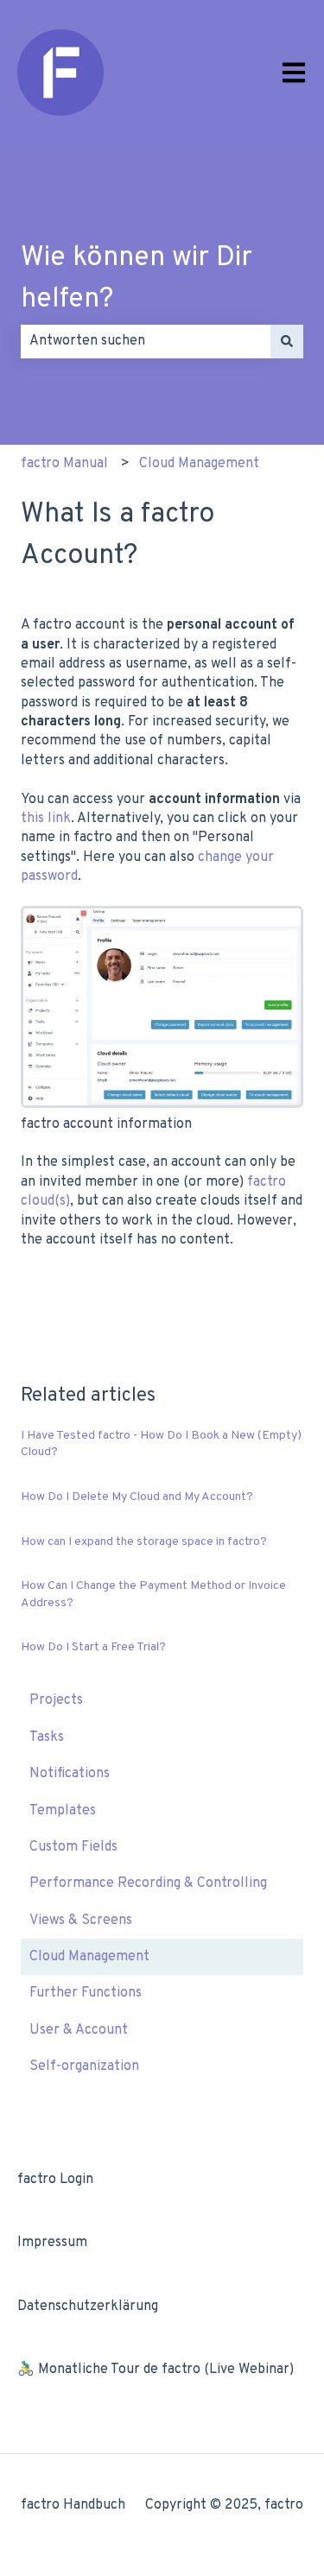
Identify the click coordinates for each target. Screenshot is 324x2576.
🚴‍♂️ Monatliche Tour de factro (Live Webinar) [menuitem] (156, 2370)
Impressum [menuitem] (52, 2243)
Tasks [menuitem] (47, 1737)
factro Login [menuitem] (55, 2180)
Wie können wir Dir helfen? (137, 279)
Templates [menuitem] (63, 1811)
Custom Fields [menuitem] (73, 1847)
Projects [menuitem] (56, 1700)
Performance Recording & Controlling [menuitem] (148, 1883)
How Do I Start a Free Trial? (93, 1647)
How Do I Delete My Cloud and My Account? (137, 1497)
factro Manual (64, 464)
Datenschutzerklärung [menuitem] (88, 2307)
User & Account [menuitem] (79, 2030)
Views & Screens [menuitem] (81, 1921)
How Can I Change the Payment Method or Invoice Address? (153, 1595)
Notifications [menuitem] (70, 1774)
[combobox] (146, 341)
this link (46, 819)
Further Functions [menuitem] (86, 1993)
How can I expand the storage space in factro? (144, 1542)
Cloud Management (199, 464)
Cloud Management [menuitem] (89, 1957)
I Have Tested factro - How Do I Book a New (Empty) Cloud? (161, 1444)
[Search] (287, 341)
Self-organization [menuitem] (84, 2066)
